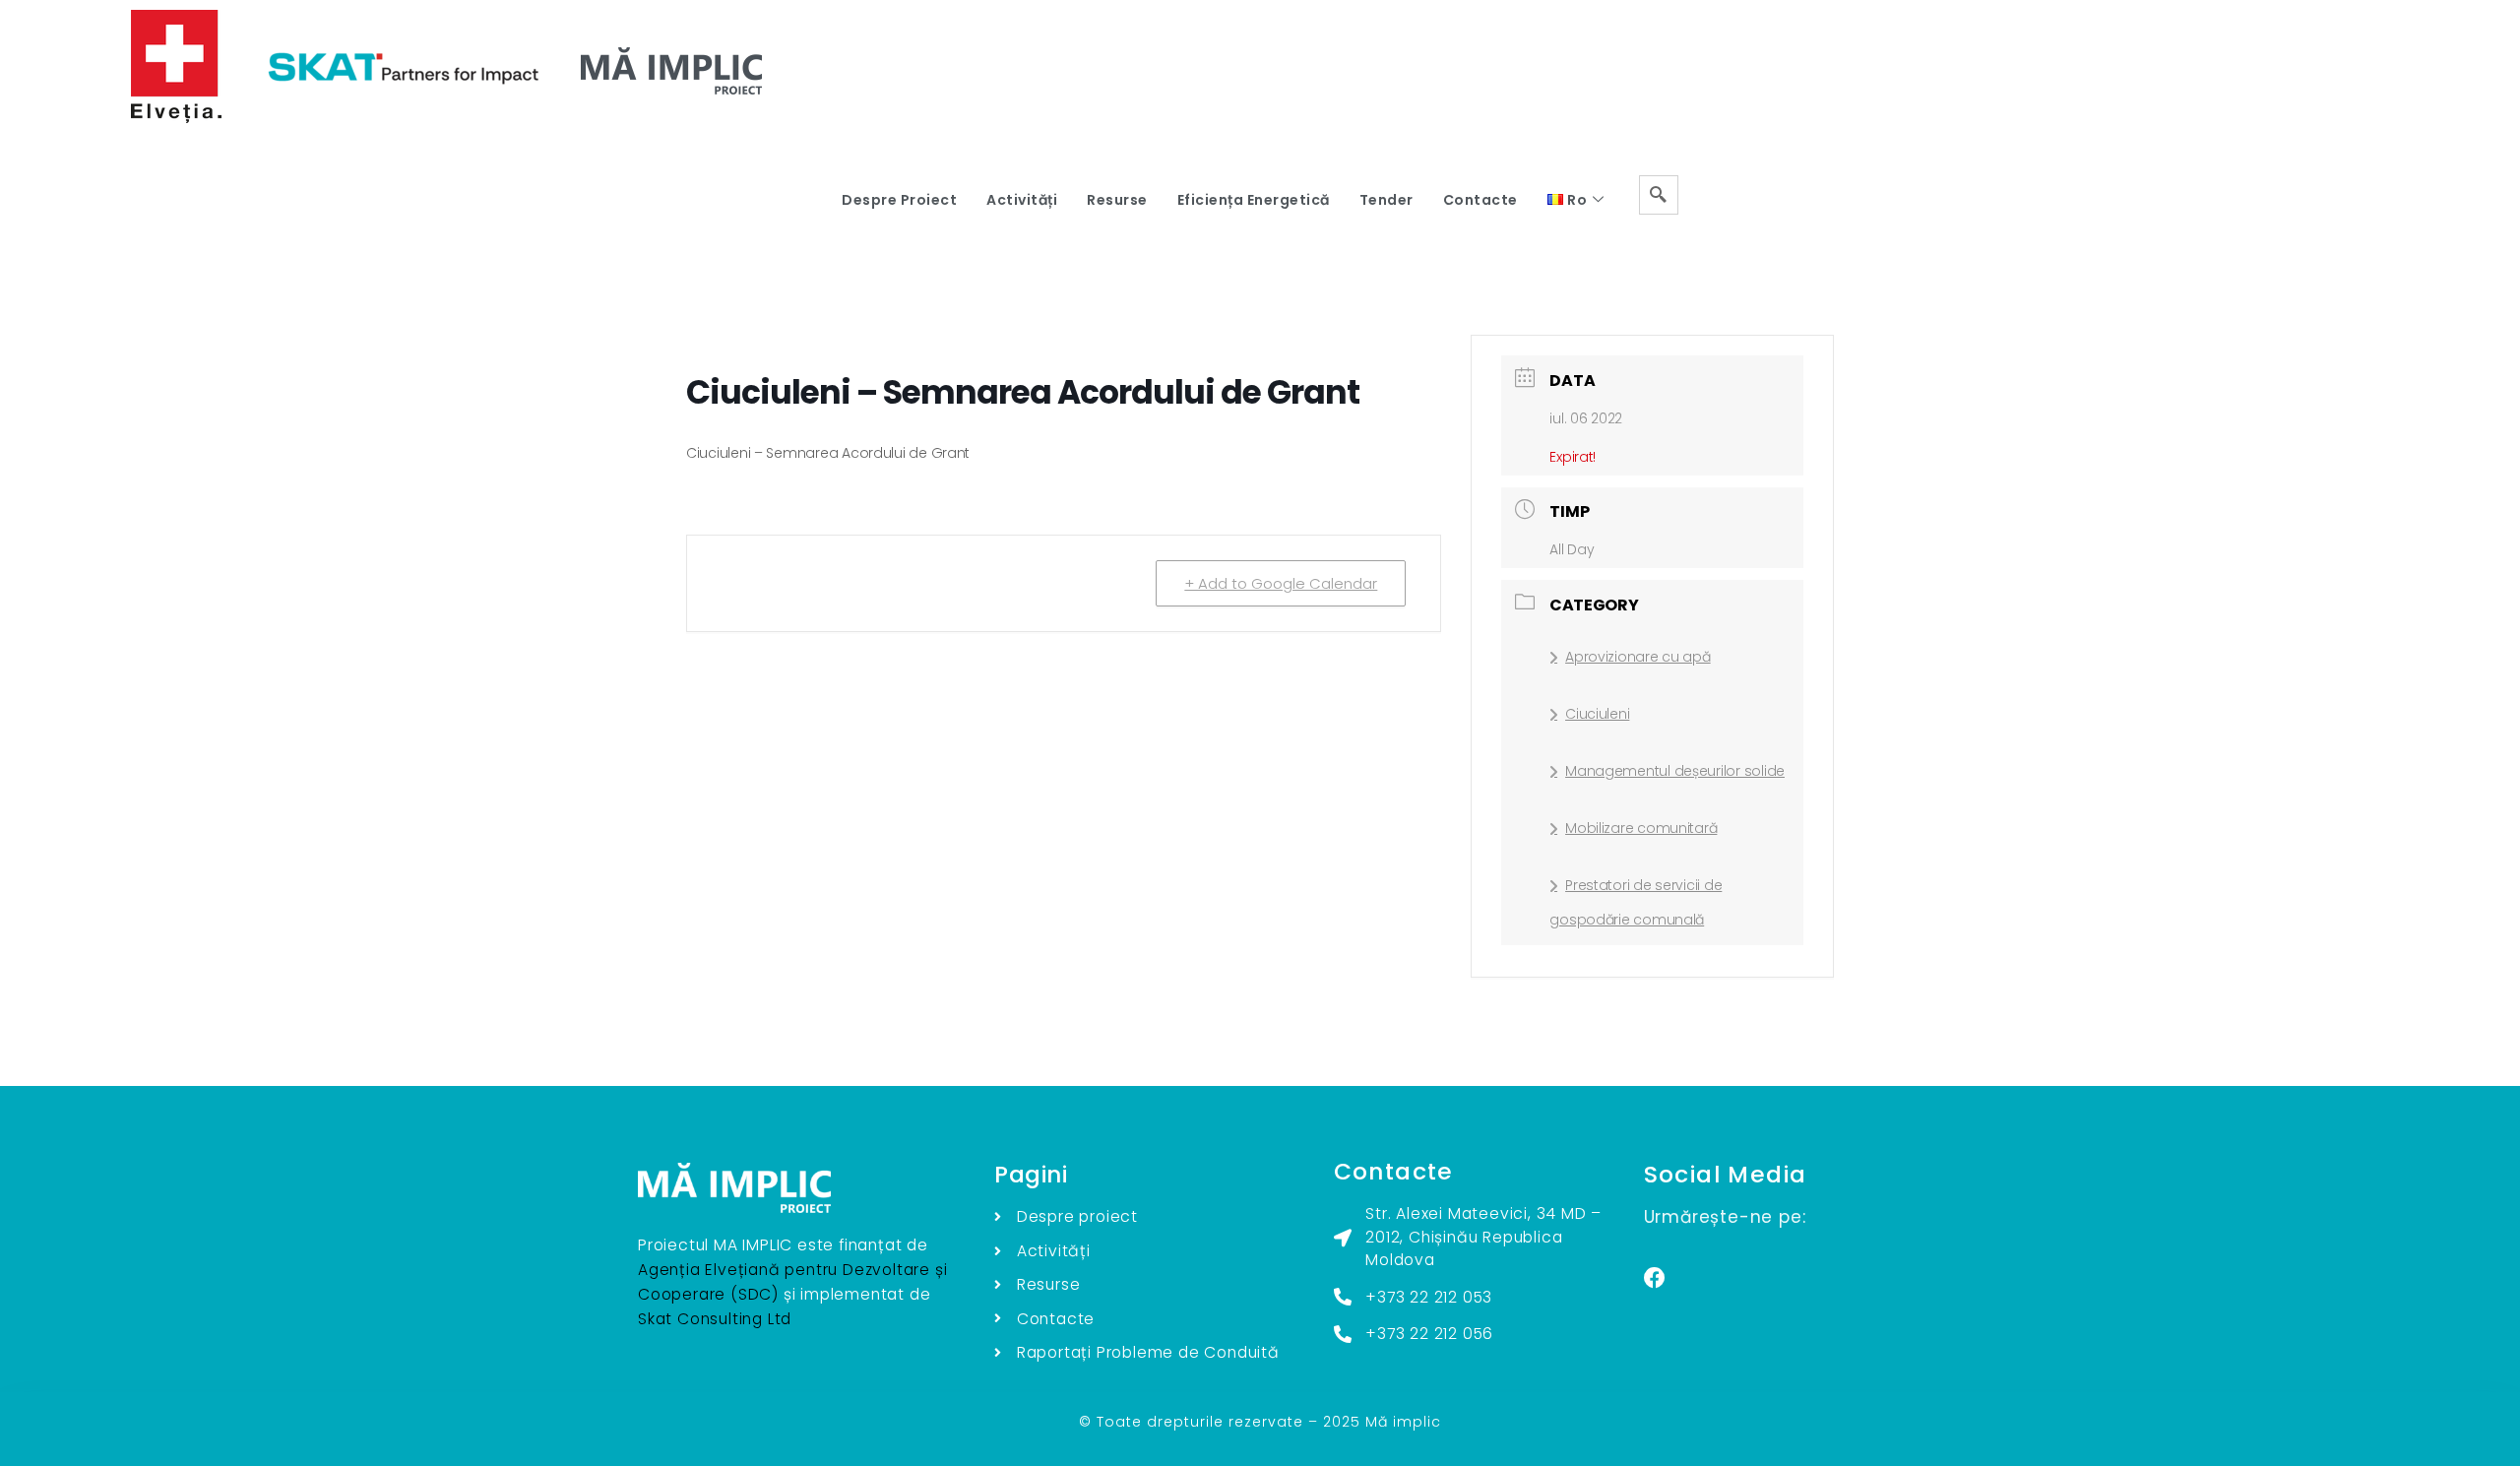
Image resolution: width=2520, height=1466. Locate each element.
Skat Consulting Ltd (715, 1319)
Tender (1386, 200)
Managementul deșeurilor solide (1675, 771)
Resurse (1117, 200)
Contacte (1480, 200)
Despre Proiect (899, 200)
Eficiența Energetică (1254, 200)
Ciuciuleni (1597, 714)
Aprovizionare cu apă (1638, 657)
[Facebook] (1655, 1278)
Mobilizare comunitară (1641, 828)
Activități (1022, 200)
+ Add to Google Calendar (1281, 583)
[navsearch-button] (1659, 195)
